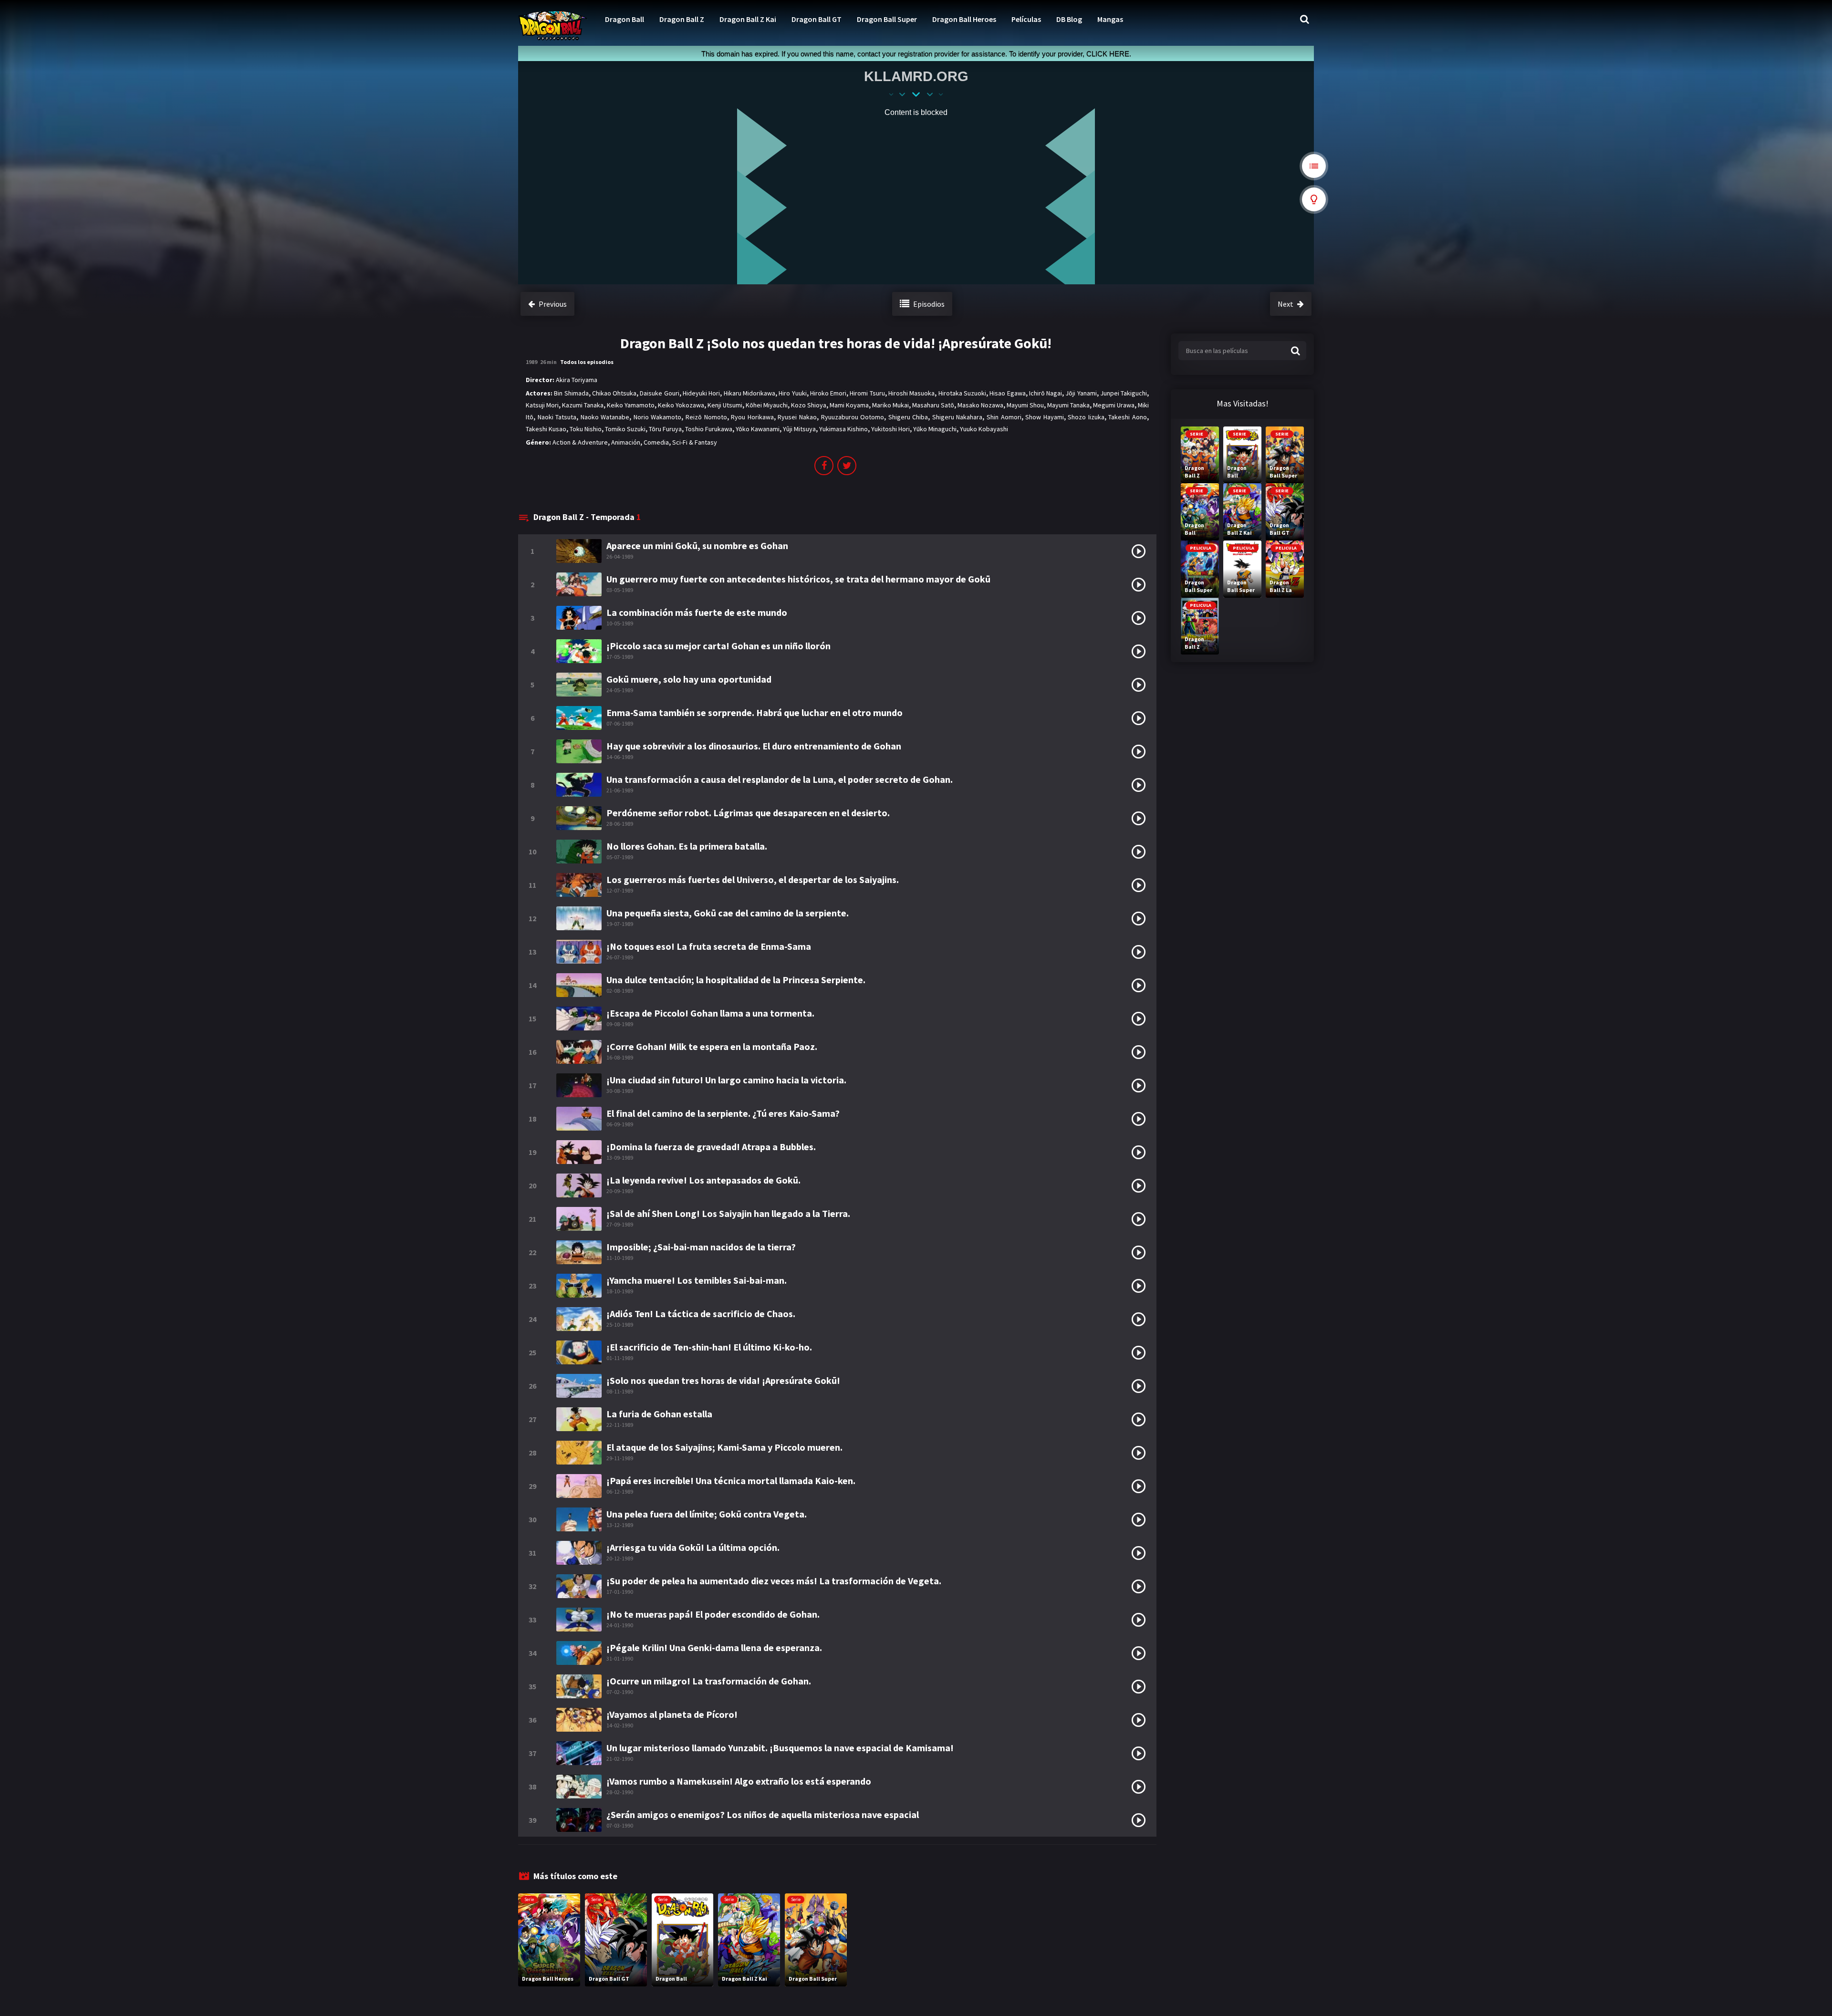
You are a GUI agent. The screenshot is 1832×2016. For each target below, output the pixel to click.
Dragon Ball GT (817, 19)
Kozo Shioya (809, 405)
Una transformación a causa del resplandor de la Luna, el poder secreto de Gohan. (780, 779)
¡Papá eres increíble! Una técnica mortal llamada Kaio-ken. (731, 1481)
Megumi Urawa (1114, 405)
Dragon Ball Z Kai (748, 19)
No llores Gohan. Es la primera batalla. (687, 846)
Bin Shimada (571, 393)
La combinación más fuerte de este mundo (697, 612)
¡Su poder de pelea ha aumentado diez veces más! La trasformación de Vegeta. (774, 1581)
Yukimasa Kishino (843, 429)
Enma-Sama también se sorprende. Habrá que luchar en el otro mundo (755, 712)
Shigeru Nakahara (958, 417)
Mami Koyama (849, 405)
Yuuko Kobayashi (984, 429)
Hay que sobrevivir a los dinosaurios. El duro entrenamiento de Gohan (754, 746)
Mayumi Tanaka (1068, 405)
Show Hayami (1045, 417)
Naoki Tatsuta (557, 417)
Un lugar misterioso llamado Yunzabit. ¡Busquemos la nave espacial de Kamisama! (780, 1748)
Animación (626, 442)
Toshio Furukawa (709, 429)
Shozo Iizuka (1086, 417)
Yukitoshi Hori (890, 429)
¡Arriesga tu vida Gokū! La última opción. (693, 1547)
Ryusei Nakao (797, 417)
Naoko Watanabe (605, 417)
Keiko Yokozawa (681, 405)
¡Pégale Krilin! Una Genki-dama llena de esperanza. (714, 1647)
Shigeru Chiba (908, 417)
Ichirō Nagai (1046, 393)
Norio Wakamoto (658, 417)
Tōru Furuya (665, 429)
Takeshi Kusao (546, 429)
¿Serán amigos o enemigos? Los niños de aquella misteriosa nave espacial (763, 1814)
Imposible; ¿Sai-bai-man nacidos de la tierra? (701, 1247)
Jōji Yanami (1081, 393)
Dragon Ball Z (682, 19)
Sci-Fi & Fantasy (695, 442)
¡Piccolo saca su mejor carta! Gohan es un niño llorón (718, 646)
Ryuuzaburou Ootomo (853, 417)
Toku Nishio (586, 429)
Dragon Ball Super (887, 19)
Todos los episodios (587, 362)
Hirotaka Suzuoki (962, 393)
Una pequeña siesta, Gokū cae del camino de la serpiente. (728, 913)
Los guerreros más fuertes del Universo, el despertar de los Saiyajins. (753, 879)
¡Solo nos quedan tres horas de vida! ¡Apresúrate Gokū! (723, 1380)
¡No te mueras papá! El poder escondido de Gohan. (713, 1614)
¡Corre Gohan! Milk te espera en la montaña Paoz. (712, 1046)
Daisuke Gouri (659, 393)
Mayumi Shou (1025, 405)
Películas (1026, 19)
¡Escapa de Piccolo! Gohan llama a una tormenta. (710, 1013)
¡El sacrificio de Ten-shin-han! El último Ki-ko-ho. (709, 1347)
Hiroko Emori (828, 393)
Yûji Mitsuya (799, 429)
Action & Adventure (580, 442)
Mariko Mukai (890, 405)
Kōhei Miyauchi (767, 405)
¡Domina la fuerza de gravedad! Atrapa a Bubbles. (711, 1147)
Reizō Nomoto (706, 417)
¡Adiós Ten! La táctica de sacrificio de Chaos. (701, 1314)
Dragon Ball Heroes (964, 19)
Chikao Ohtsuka (614, 393)
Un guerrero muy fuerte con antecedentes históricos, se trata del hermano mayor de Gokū (798, 579)
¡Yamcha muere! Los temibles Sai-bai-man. (697, 1280)
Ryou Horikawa (752, 417)
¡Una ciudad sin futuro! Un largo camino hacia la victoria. (726, 1080)
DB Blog (1069, 19)
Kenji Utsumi (725, 405)
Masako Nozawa (980, 405)
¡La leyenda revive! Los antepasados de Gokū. (703, 1180)
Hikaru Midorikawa (749, 393)
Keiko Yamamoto (631, 405)
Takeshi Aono (1128, 417)
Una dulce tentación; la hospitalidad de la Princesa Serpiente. (736, 980)
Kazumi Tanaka (583, 405)
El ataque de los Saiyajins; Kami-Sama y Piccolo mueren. (724, 1447)
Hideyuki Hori (701, 393)
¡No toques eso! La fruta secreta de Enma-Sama (709, 946)
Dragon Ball (625, 19)
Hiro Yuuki (792, 393)
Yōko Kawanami (758, 429)
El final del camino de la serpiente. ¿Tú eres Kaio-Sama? (723, 1113)
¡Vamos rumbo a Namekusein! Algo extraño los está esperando (739, 1781)
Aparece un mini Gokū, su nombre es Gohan (697, 546)
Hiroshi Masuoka (911, 393)
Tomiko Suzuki (625, 429)
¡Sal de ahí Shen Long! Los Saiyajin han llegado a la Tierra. (728, 1213)
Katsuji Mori (542, 405)
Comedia (656, 442)
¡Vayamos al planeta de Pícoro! (672, 1714)
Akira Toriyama (577, 380)
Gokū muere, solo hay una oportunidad (689, 679)
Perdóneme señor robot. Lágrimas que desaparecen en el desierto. (748, 813)
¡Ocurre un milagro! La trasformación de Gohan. (709, 1681)
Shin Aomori (1004, 417)
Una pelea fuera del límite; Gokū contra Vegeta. (707, 1514)
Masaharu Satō (933, 405)
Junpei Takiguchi (1124, 393)
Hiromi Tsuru (867, 393)
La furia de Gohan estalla (659, 1414)
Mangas (1110, 19)
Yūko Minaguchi (935, 429)
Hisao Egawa (1007, 393)
